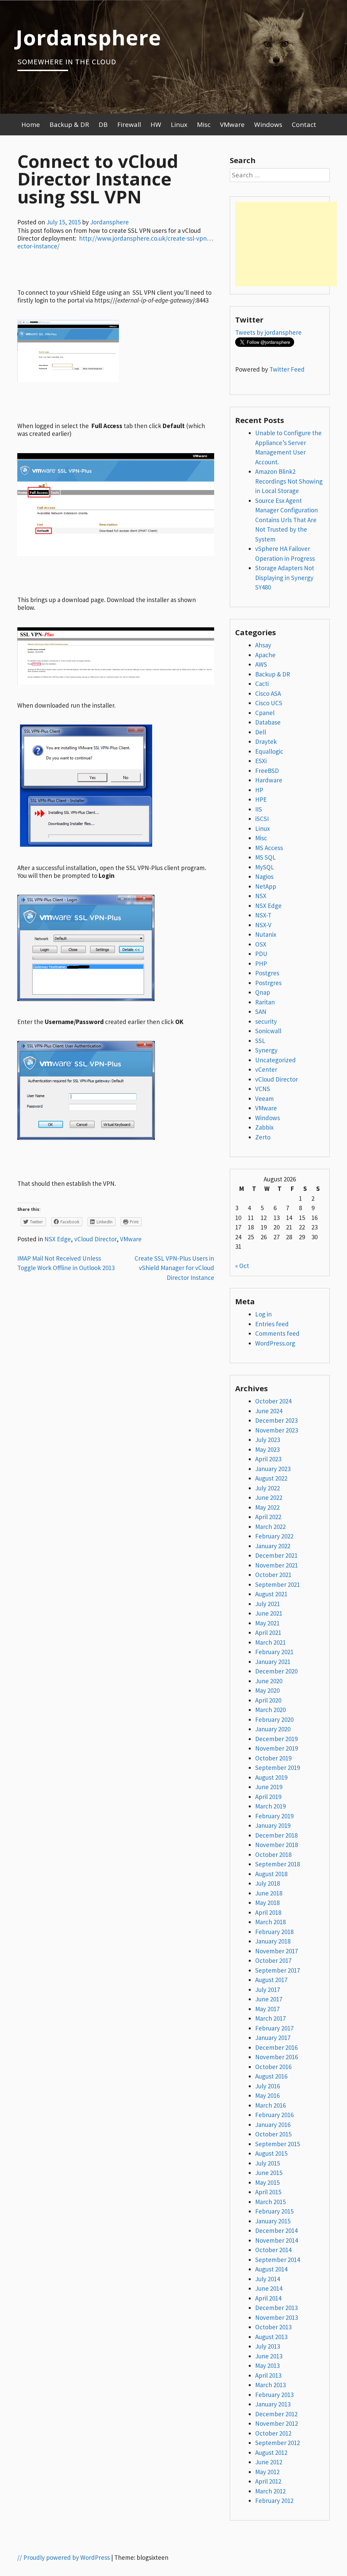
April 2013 (268, 2375)
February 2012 (274, 2501)
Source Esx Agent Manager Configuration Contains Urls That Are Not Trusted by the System (287, 520)
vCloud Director (95, 1239)
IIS (259, 809)
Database (268, 722)
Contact (304, 125)
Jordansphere (88, 37)
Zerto (263, 1137)
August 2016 (271, 2076)
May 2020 (267, 1690)
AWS (261, 664)
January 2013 (273, 2404)
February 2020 (274, 1719)
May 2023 (267, 1449)
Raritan (265, 1002)
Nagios (264, 876)
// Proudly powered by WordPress (64, 2557)
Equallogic (269, 751)
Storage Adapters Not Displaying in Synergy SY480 (285, 578)
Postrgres (268, 983)
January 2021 (273, 1662)
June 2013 (269, 2356)
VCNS (263, 1089)
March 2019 (270, 1806)
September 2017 (278, 1970)
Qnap (263, 992)
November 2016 (277, 2057)
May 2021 (267, 1623)
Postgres (267, 973)
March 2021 (270, 1642)
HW (156, 125)
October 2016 (273, 2067)
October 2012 (273, 2433)
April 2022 (268, 1517)
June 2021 (269, 1613)
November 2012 (277, 2423)
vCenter (266, 1069)
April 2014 (268, 2298)
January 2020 (273, 1729)
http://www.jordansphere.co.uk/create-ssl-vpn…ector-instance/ (115, 242)
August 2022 (271, 1478)
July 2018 (268, 1883)
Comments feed (277, 1333)
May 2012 (267, 2472)
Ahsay (263, 645)
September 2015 (278, 2144)
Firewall (129, 125)
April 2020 (268, 1700)
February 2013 (274, 2395)
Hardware (269, 780)
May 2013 (267, 2366)
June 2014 (269, 2288)
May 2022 (267, 1507)
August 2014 (271, 2269)
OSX (261, 944)
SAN (261, 1012)
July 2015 (268, 2163)
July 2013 (268, 2346)
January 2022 (273, 1546)
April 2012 (268, 2481)
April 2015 (268, 2192)
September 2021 (278, 1584)
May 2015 (267, 2182)
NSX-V (263, 925)
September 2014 (278, 2260)
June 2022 (269, 1497)
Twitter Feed (287, 369)
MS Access (269, 848)
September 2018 (278, 1864)
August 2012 (271, 2452)
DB (103, 125)
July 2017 (268, 1990)
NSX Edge (58, 1239)
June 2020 (269, 1681)
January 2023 (273, 1469)
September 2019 (278, 1768)
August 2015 (271, 2153)
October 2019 (273, 1758)
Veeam (264, 1098)
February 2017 (274, 2028)
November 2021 (277, 1565)
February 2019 (274, 1816)
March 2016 (270, 2105)
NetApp (266, 886)
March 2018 (270, 1922)
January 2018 (273, 1941)
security (266, 1021)
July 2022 (268, 1488)
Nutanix (266, 934)
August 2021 (271, 1594)
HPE (261, 799)
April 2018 (268, 1912)
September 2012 (278, 2443)
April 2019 (268, 1797)
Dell (261, 732)
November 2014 (277, 2240)
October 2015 (273, 2134)
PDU (261, 954)
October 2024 (273, 1401)
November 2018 (277, 1845)
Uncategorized (275, 1060)
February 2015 (274, 2211)
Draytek (266, 741)
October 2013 (273, 2327)
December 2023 (276, 1420)
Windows (268, 125)
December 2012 (276, 2414)
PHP (261, 963)
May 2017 (267, 2009)
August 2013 (271, 2337)
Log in (263, 1314)
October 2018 (273, 1855)
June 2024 (269, 1411)
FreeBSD (267, 771)
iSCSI (262, 819)
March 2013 (270, 2385)
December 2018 (276, 1835)
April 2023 (268, 1459)
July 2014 (268, 2279)
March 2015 (270, 2202)
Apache (265, 655)
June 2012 (269, 2462)
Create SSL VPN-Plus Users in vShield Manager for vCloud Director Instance (174, 1268)
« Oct (242, 1266)
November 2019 (277, 1748)
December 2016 (276, 2047)
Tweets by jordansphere (268, 332)
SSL (260, 1041)
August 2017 (271, 1980)
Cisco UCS (269, 703)
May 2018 (267, 1903)
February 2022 (274, 1536)
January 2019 (273, 1825)
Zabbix (264, 1127)
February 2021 (274, 1652)
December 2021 (276, 1555)
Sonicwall (268, 1031)
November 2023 (277, 1430)
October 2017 (273, 1960)
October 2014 (273, 2250)
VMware (232, 125)
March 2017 (270, 2018)
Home (31, 125)
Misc (204, 125)
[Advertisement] (286, 244)
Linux (179, 125)
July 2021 (268, 1604)
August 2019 (271, 1777)
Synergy (266, 1050)
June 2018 (269, 1893)
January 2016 (273, 2125)
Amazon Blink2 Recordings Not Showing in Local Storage (289, 481)
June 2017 (269, 1999)
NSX (261, 896)
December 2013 (276, 2308)
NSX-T (263, 915)
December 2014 (276, 2230)
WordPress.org (275, 1343)
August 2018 (271, 1874)
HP (259, 790)
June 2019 (269, 1787)
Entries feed (272, 1324)
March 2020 (270, 1710)
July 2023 (268, 1440)
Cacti (262, 684)
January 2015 (273, 2221)
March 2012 (270, 2491)
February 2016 (274, 2115)
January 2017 (273, 2038)
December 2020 (276, 1671)
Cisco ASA (268, 693)
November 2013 (277, 2317)
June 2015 (269, 2173)
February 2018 (274, 1932)
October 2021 (273, 1575)
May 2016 (267, 2095)
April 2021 (268, 1633)
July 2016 (268, 2086)
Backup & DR (69, 125)
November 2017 (277, 1951)
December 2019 (276, 1739)
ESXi (261, 761)
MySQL (265, 867)
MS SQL (266, 857)
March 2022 (270, 1527)
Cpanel (265, 713)
